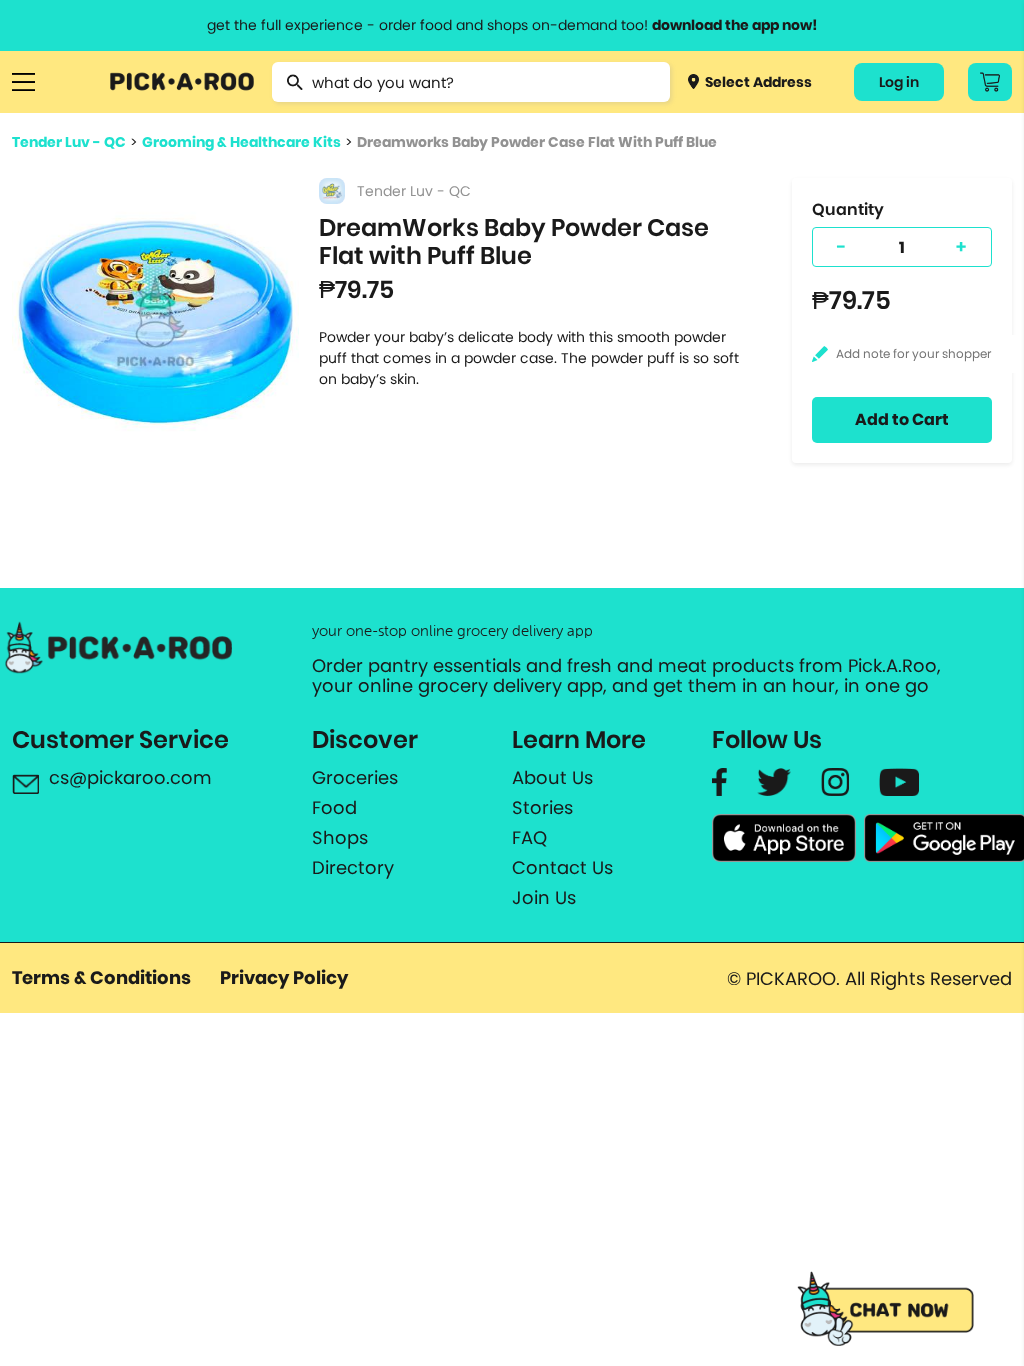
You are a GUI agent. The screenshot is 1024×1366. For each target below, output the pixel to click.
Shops (340, 838)
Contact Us (562, 868)
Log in (899, 82)
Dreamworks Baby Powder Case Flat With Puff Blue (537, 142)
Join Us (544, 898)
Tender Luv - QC (69, 142)
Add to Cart (902, 419)
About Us (552, 778)
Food (334, 808)
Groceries (355, 778)
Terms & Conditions (101, 977)
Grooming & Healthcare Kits (241, 142)
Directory (353, 868)
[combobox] (470, 82)
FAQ (529, 838)
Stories (542, 808)
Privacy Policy (284, 977)
